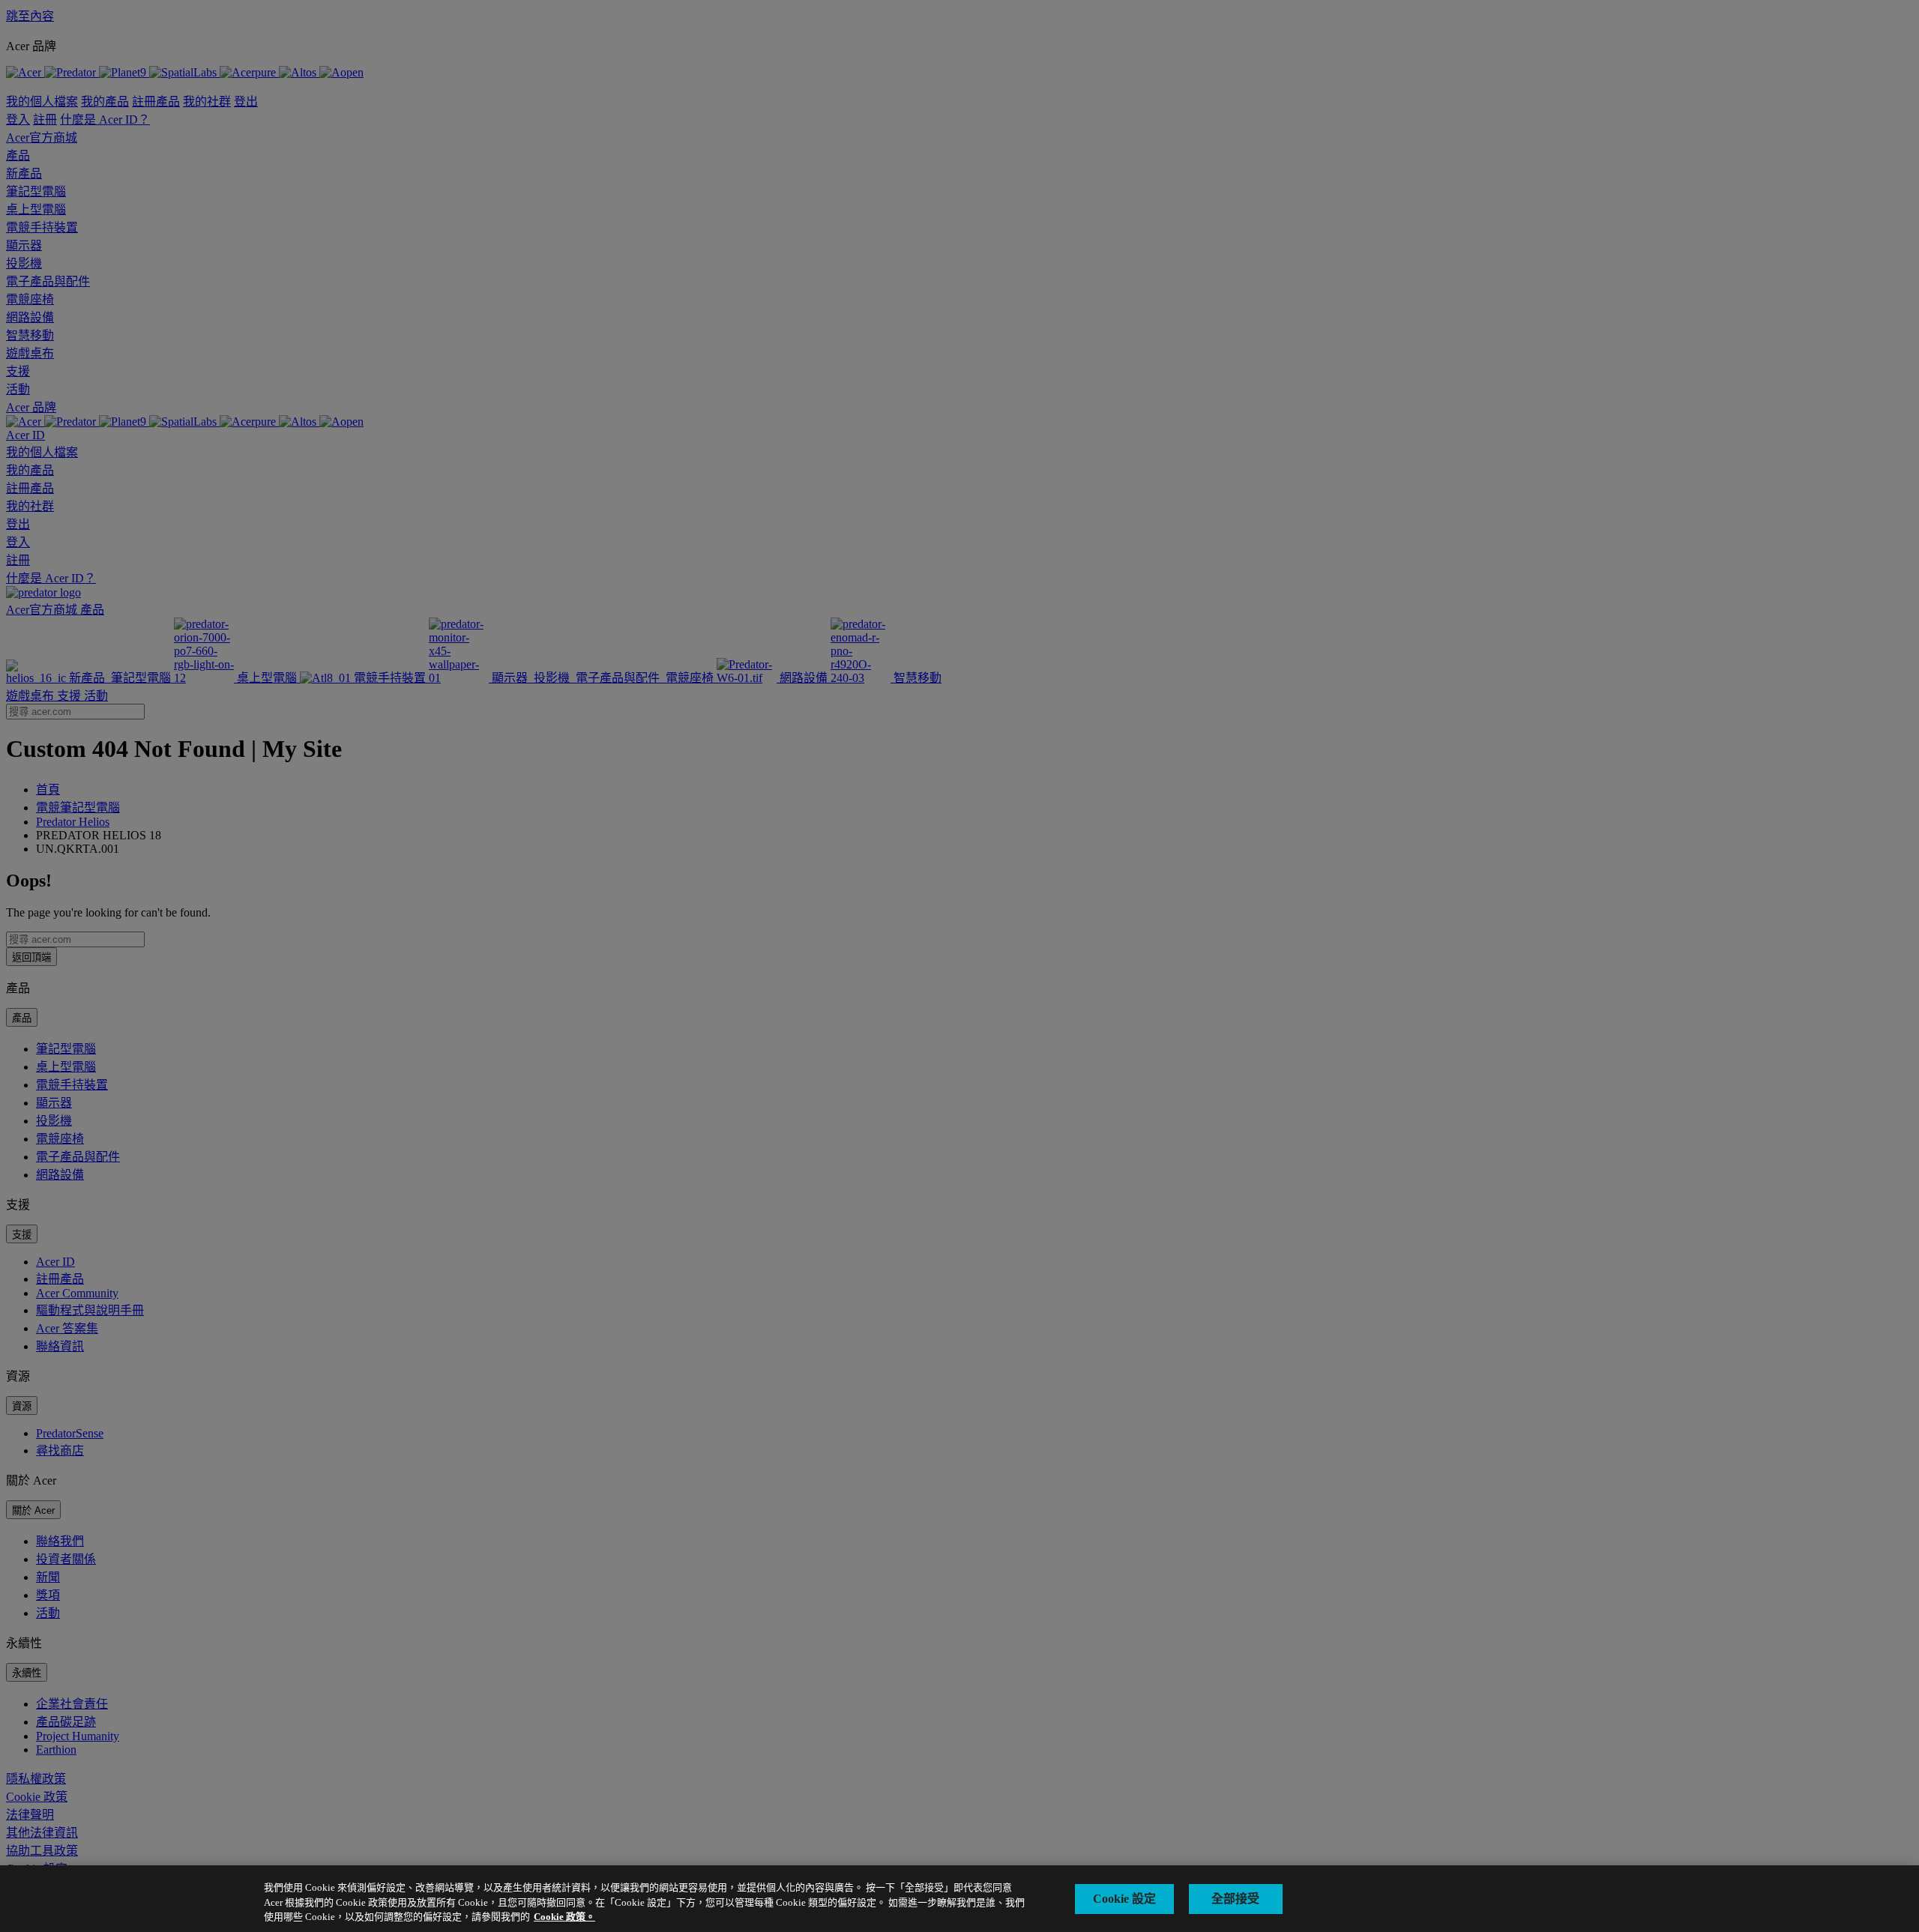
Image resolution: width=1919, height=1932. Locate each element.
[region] (959, 1899)
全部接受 (1235, 1899)
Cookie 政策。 (564, 1917)
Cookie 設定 (1124, 1899)
